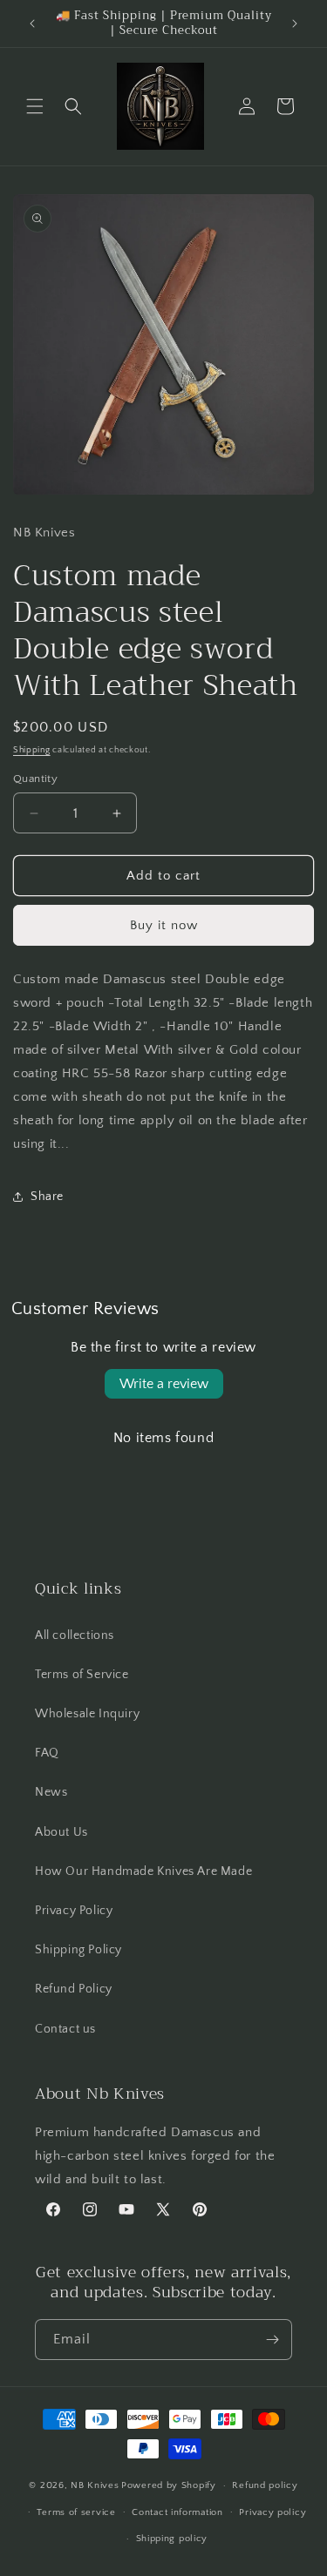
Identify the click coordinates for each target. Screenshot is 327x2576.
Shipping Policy (78, 1950)
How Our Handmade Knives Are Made (143, 1871)
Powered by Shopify (169, 2485)
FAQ (47, 1753)
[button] (35, 106)
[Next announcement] (295, 24)
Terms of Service (82, 1675)
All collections (75, 1635)
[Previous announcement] (32, 24)
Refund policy (265, 2485)
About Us (61, 1832)
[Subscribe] (272, 2340)
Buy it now (164, 925)
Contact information (177, 2512)
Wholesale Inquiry (87, 1714)
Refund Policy (74, 1989)
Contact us (65, 2029)
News (51, 1792)
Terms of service (76, 2512)
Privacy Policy (74, 1911)
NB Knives (95, 2485)
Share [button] (47, 1197)
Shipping (32, 750)
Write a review (164, 1384)
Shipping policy (172, 2539)
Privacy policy (272, 2512)
